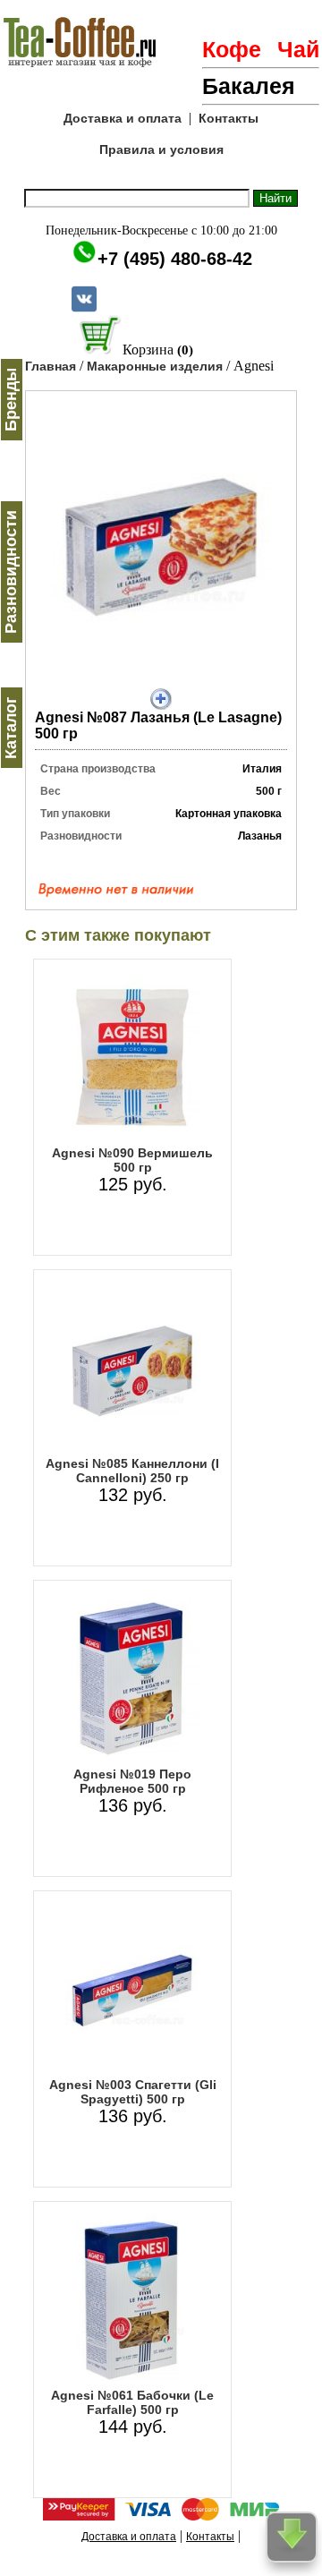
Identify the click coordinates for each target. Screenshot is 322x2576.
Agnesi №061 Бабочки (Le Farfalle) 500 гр (132, 2402)
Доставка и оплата (123, 118)
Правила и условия (161, 149)
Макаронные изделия (155, 366)
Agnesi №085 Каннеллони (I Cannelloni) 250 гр (132, 1471)
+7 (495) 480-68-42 (175, 259)
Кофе (232, 49)
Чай (298, 49)
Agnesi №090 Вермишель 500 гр (132, 1160)
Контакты (229, 118)
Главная (51, 366)
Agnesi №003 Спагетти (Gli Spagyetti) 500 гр (133, 2092)
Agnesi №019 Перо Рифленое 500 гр (132, 1781)
